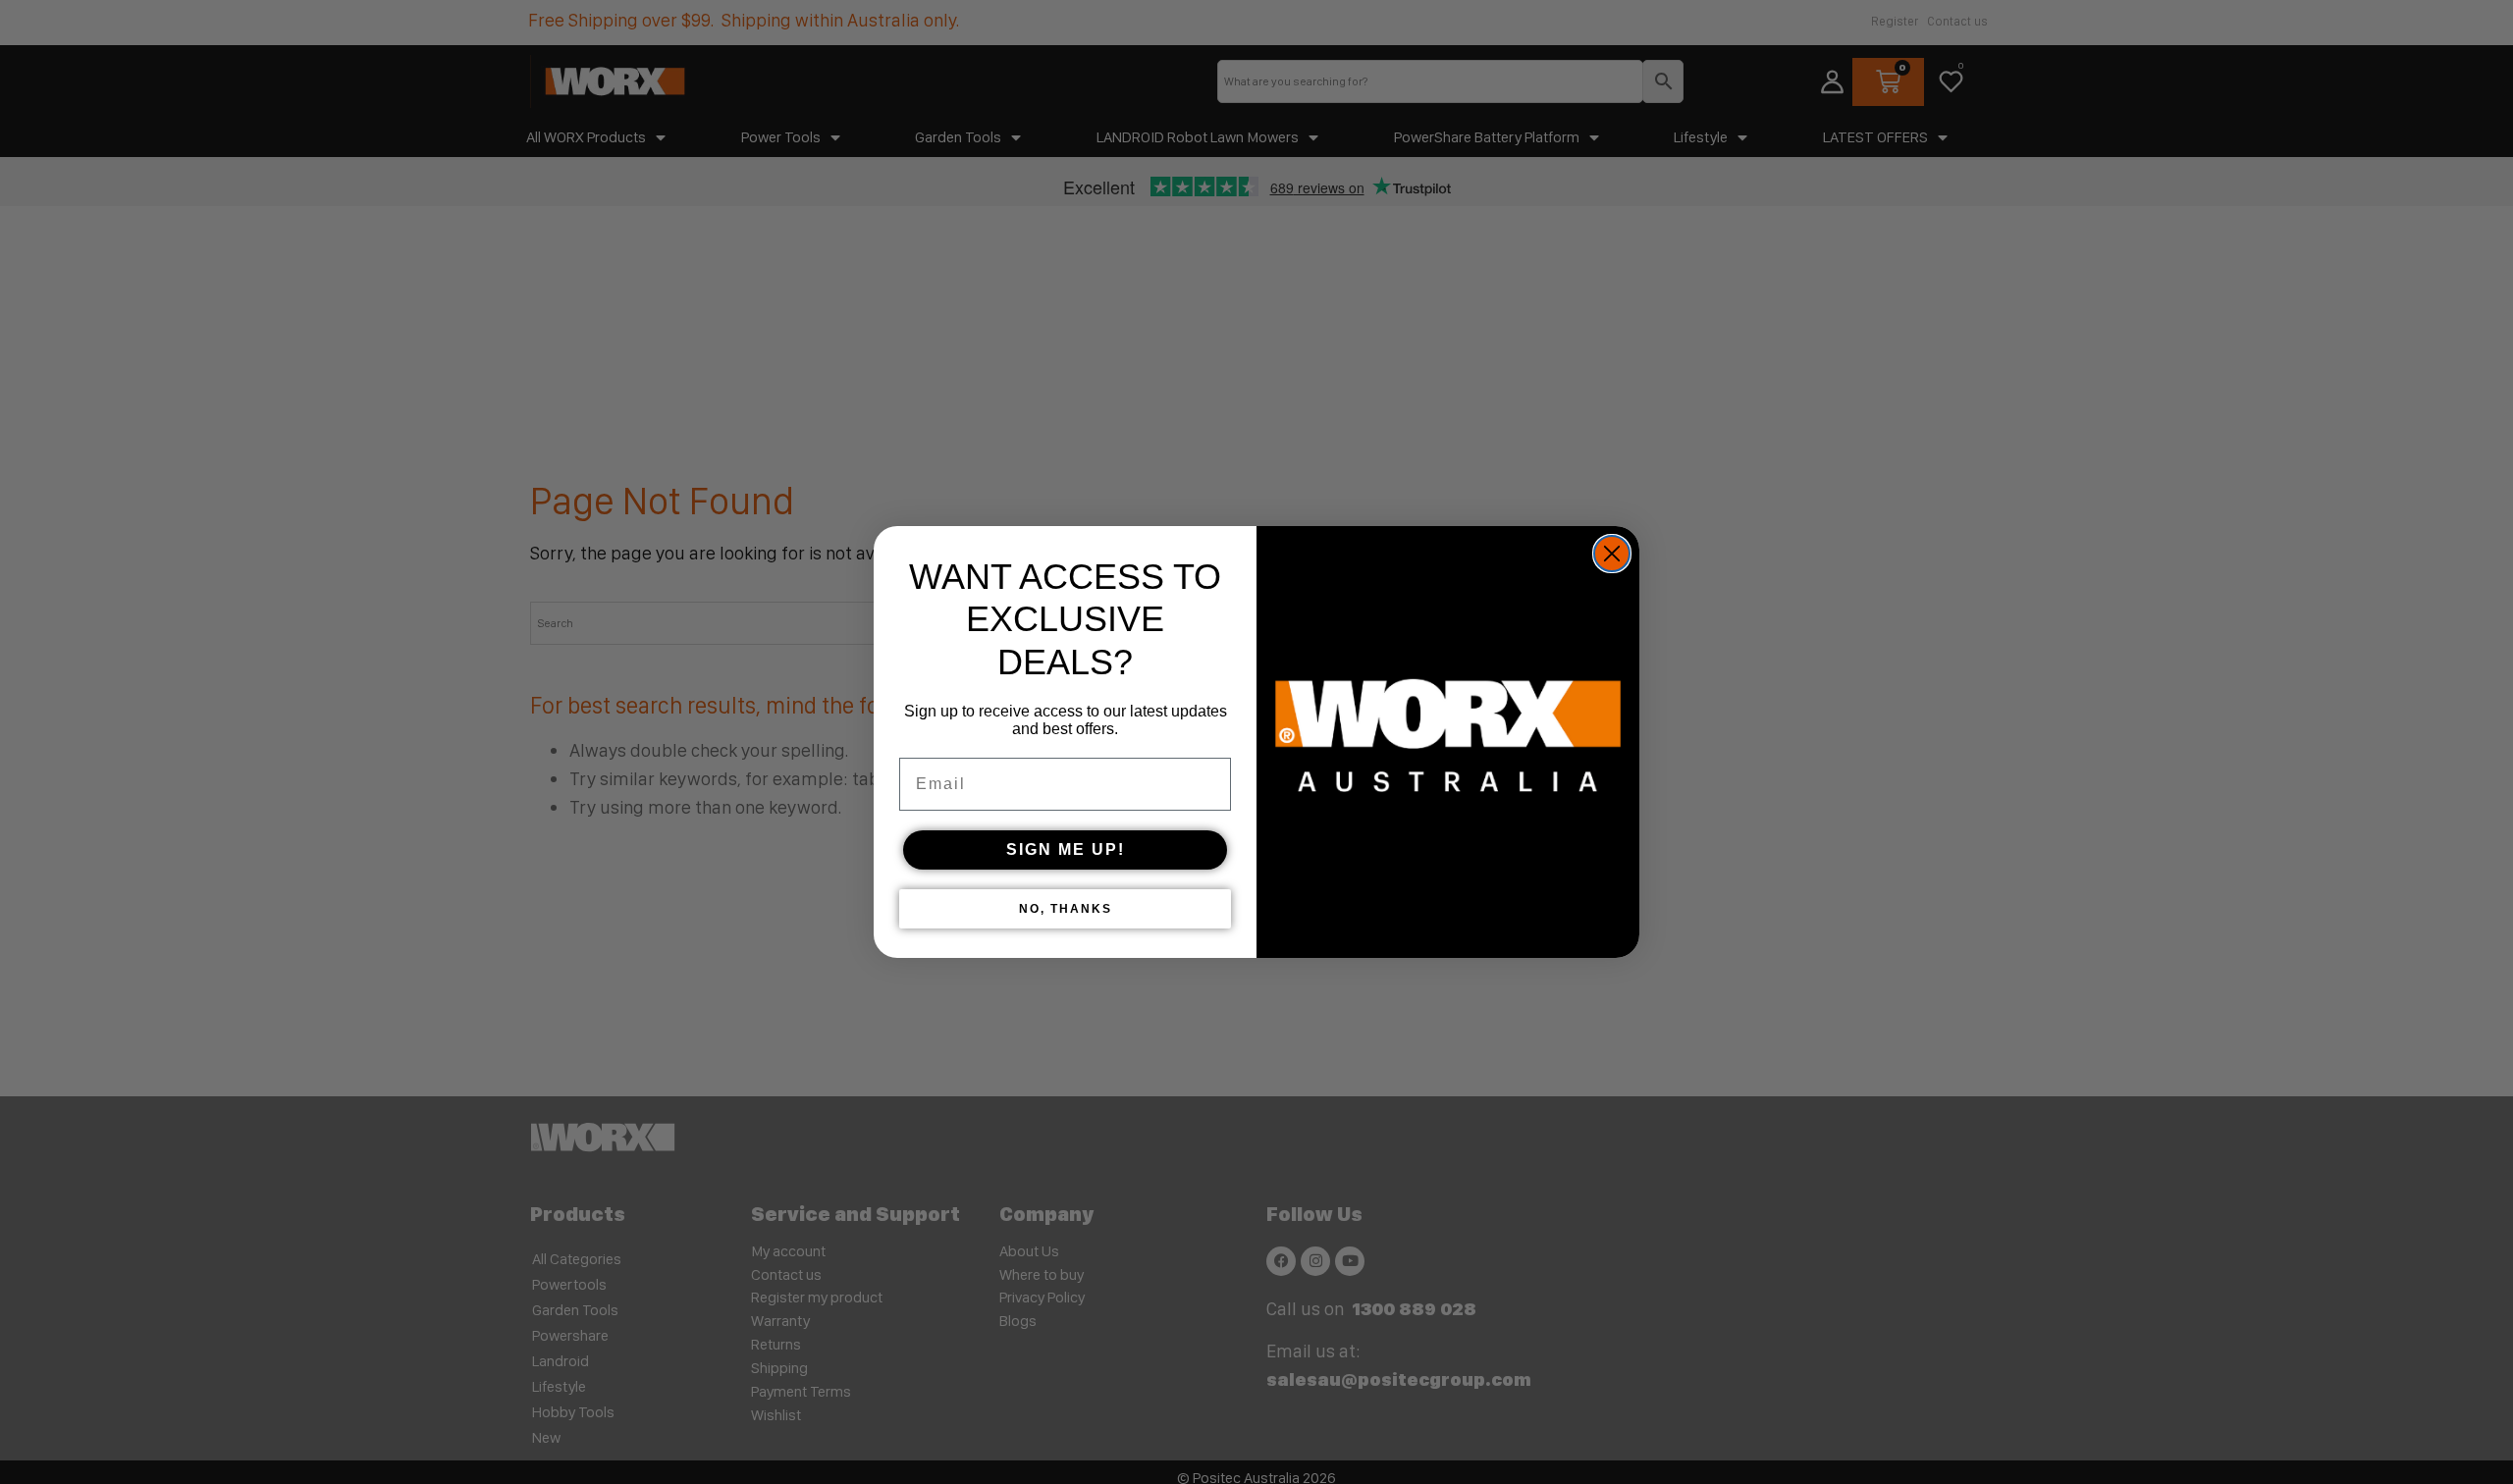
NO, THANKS (1066, 909)
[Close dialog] (1612, 554)
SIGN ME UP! (1066, 849)
